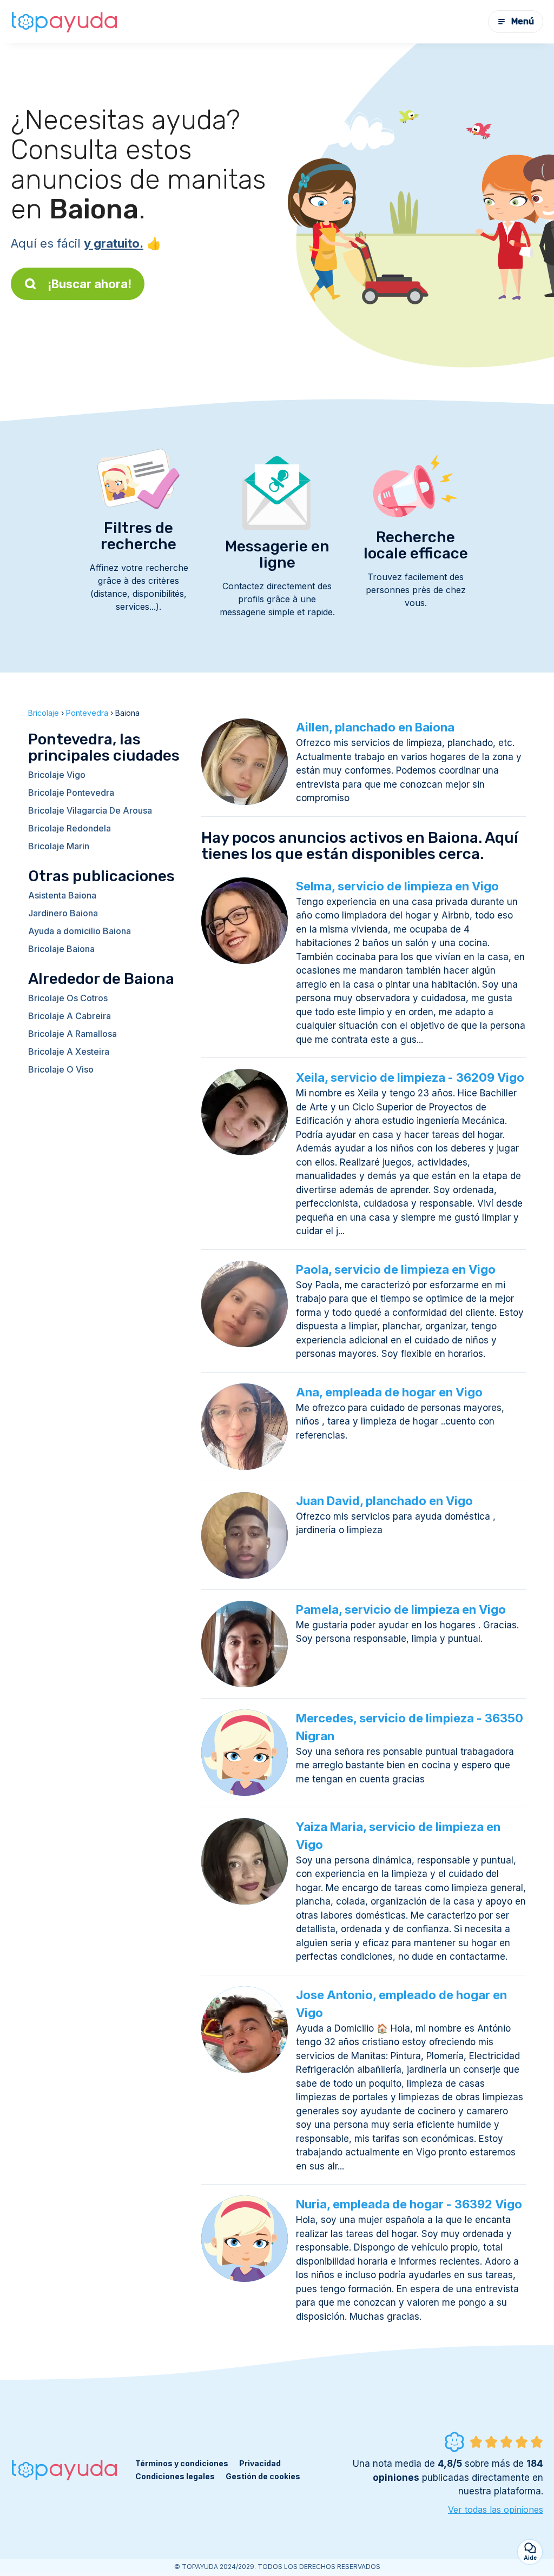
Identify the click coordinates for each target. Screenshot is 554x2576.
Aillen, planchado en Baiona (375, 727)
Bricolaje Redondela (70, 828)
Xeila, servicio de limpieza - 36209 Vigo (410, 1077)
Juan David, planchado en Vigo (384, 1501)
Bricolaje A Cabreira (70, 1016)
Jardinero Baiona (63, 913)
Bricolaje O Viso (61, 1069)
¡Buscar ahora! (90, 284)
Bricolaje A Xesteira (69, 1051)
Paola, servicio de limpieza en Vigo (396, 1269)
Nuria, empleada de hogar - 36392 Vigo (409, 2204)
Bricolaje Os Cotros (68, 998)
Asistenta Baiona (62, 895)
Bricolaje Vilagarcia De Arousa (90, 810)
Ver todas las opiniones (496, 2510)
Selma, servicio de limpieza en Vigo (397, 886)
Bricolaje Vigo (57, 775)
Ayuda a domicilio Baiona (80, 931)
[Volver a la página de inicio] (65, 22)
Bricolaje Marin (59, 846)
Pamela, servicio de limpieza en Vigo (401, 1609)
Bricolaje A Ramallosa (72, 1034)
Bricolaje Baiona (61, 949)
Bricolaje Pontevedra (71, 793)
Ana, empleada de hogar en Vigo (389, 1392)
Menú (523, 21)
